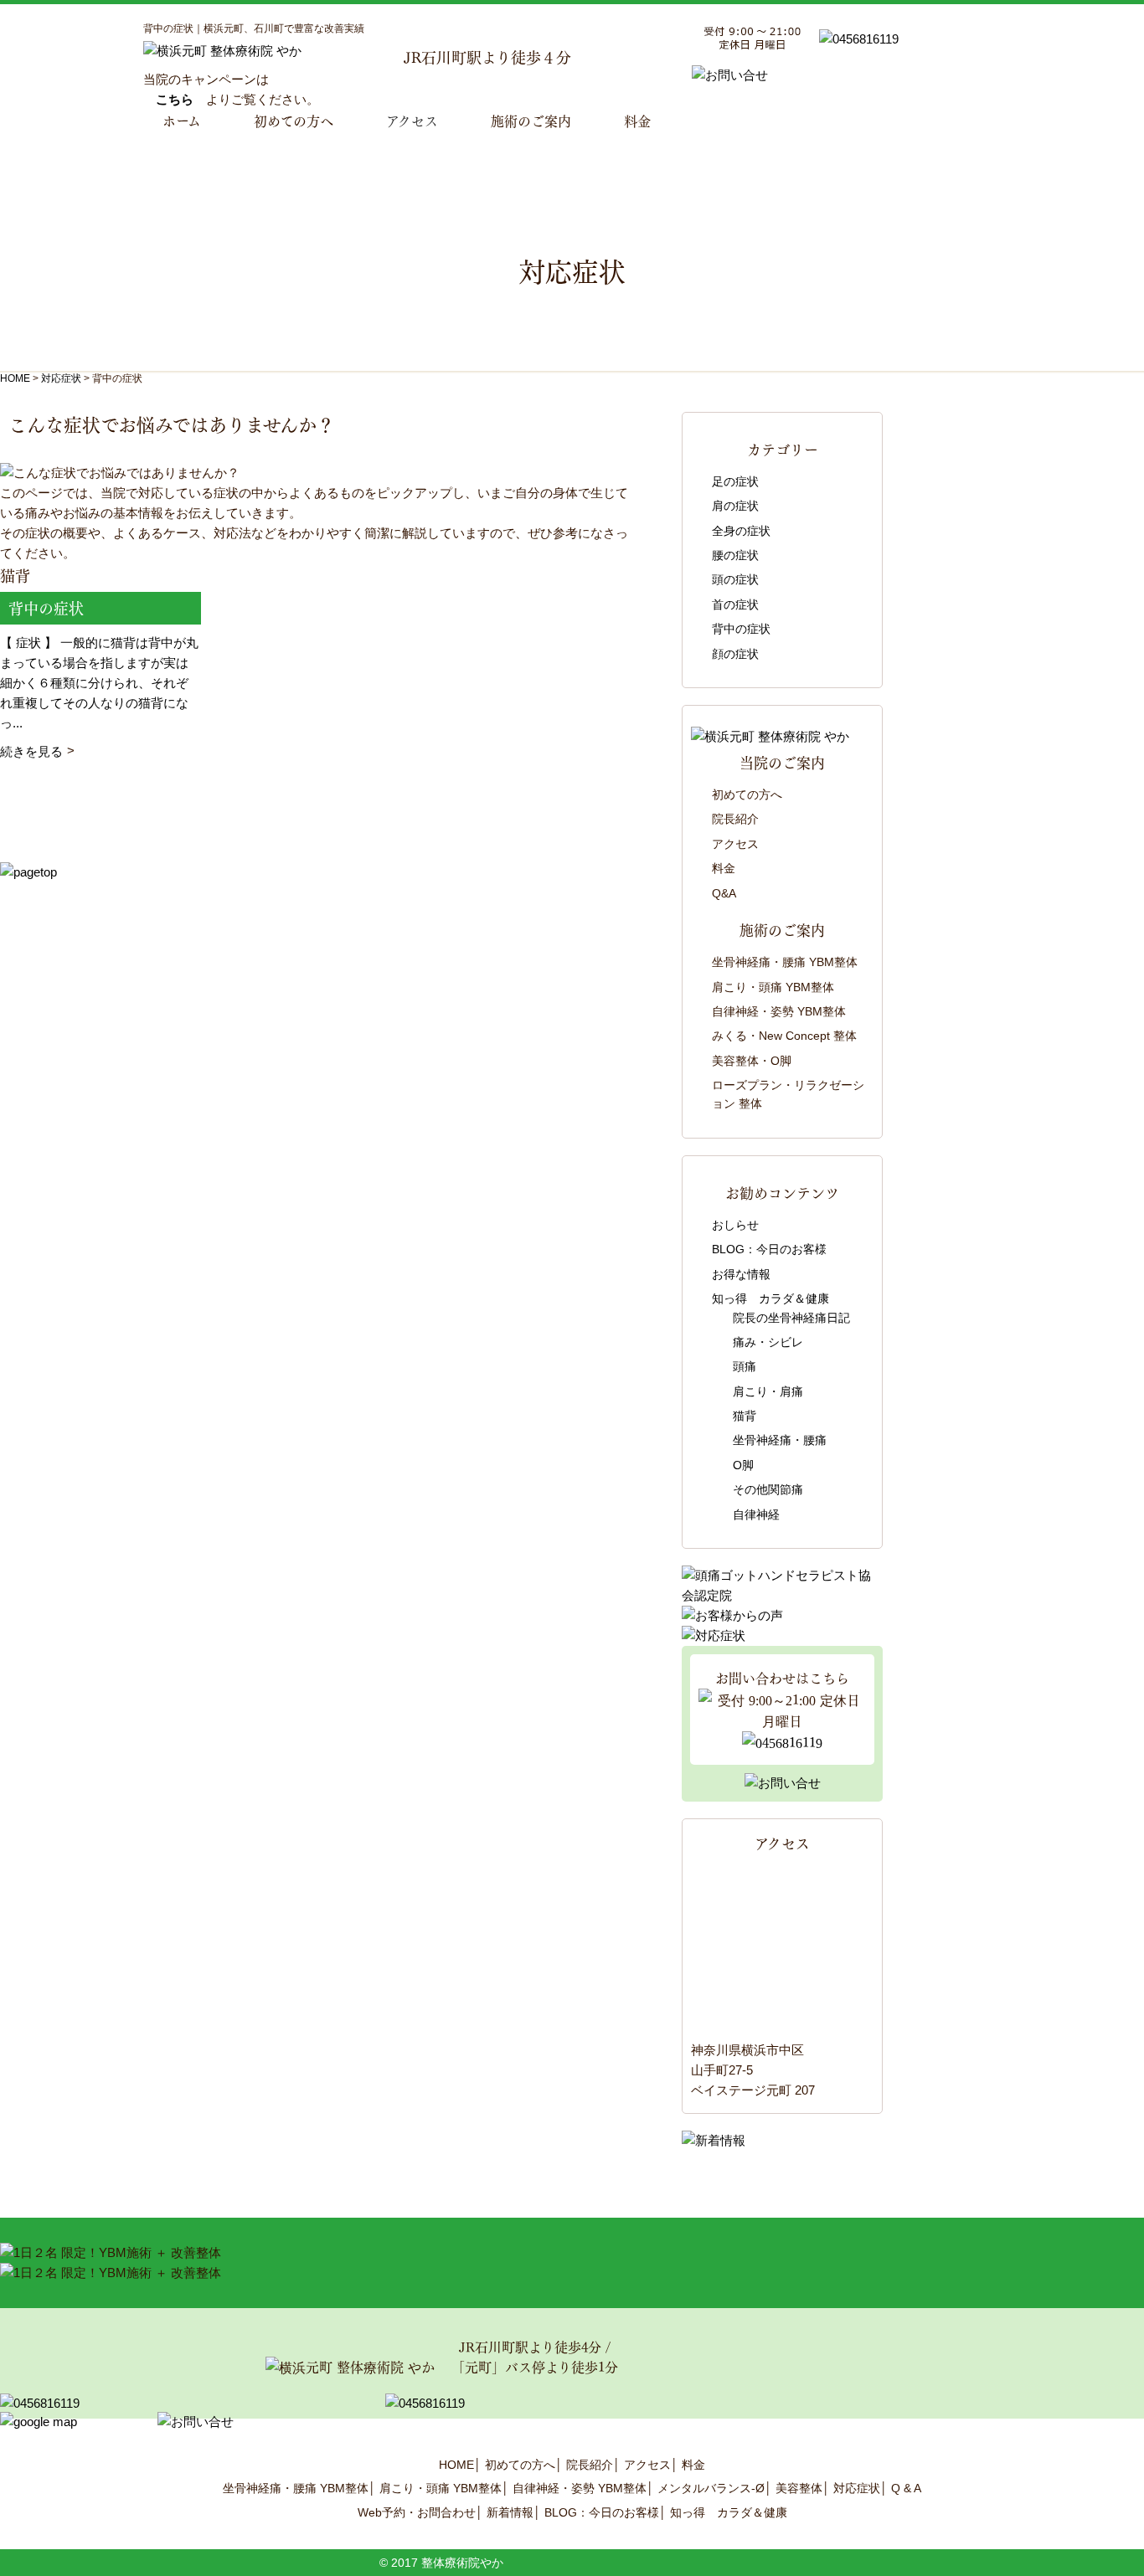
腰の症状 (735, 555)
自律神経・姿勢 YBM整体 (779, 1011)
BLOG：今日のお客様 (769, 1249)
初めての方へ (747, 794)
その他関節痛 (768, 1489)
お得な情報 (741, 1274)
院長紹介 (735, 819)
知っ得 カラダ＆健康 (770, 1298)
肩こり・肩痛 (768, 1391)
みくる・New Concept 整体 (784, 1036)
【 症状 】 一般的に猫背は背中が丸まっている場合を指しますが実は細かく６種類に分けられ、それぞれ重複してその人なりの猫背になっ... (99, 683)
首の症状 (735, 604)
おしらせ (735, 1225)
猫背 (745, 1416)
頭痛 (745, 1366)
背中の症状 (741, 629)
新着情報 (510, 2512)
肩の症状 (735, 506)
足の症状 (735, 481)
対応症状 (857, 2488)
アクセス (412, 120)
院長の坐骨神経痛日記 (791, 1318)
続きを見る (31, 751)
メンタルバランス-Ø (711, 2488)
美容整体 (799, 2488)
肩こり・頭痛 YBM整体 (773, 987)
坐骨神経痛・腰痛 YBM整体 (785, 962)
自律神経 (756, 1514)
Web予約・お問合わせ (417, 2512)
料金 (724, 868)
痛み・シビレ (768, 1342)
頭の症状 (735, 579)
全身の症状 (741, 531)
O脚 (743, 1465)
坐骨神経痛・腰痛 (780, 1440)
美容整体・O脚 (752, 1061)
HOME (15, 378)
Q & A (906, 2488)
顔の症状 (735, 654)
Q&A (724, 893)
